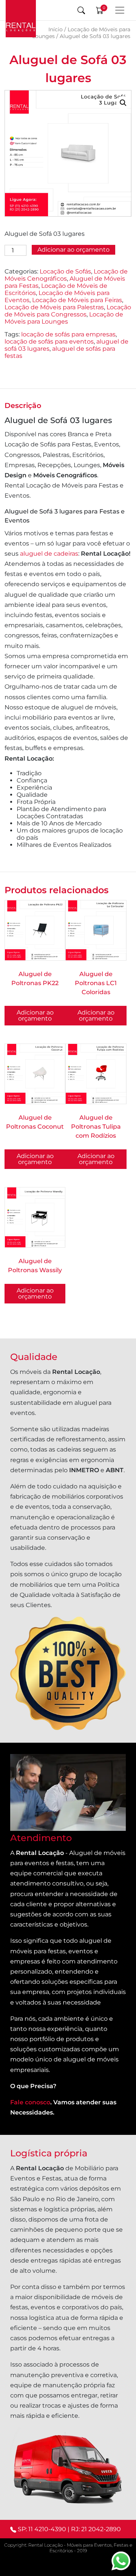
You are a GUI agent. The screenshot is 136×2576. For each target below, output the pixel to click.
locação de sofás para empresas (68, 334)
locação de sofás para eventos (49, 341)
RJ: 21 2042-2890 (96, 2529)
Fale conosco (30, 2102)
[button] (123, 103)
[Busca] (81, 10)
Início (56, 29)
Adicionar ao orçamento (73, 250)
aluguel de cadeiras (49, 554)
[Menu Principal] (120, 10)
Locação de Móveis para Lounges (64, 318)
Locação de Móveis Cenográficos (66, 275)
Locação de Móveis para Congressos (68, 311)
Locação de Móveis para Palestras (54, 307)
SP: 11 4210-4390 (42, 2529)
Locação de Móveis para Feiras (77, 300)
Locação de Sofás (65, 271)
